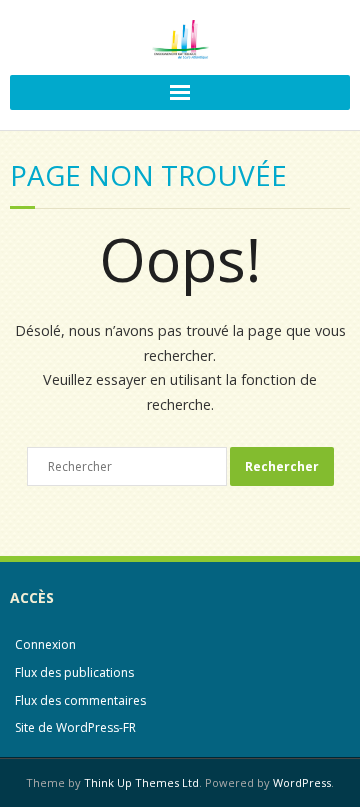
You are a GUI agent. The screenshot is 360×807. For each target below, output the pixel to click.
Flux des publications (74, 672)
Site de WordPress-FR (75, 727)
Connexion (45, 644)
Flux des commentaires (80, 700)
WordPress (302, 782)
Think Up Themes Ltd (141, 782)
